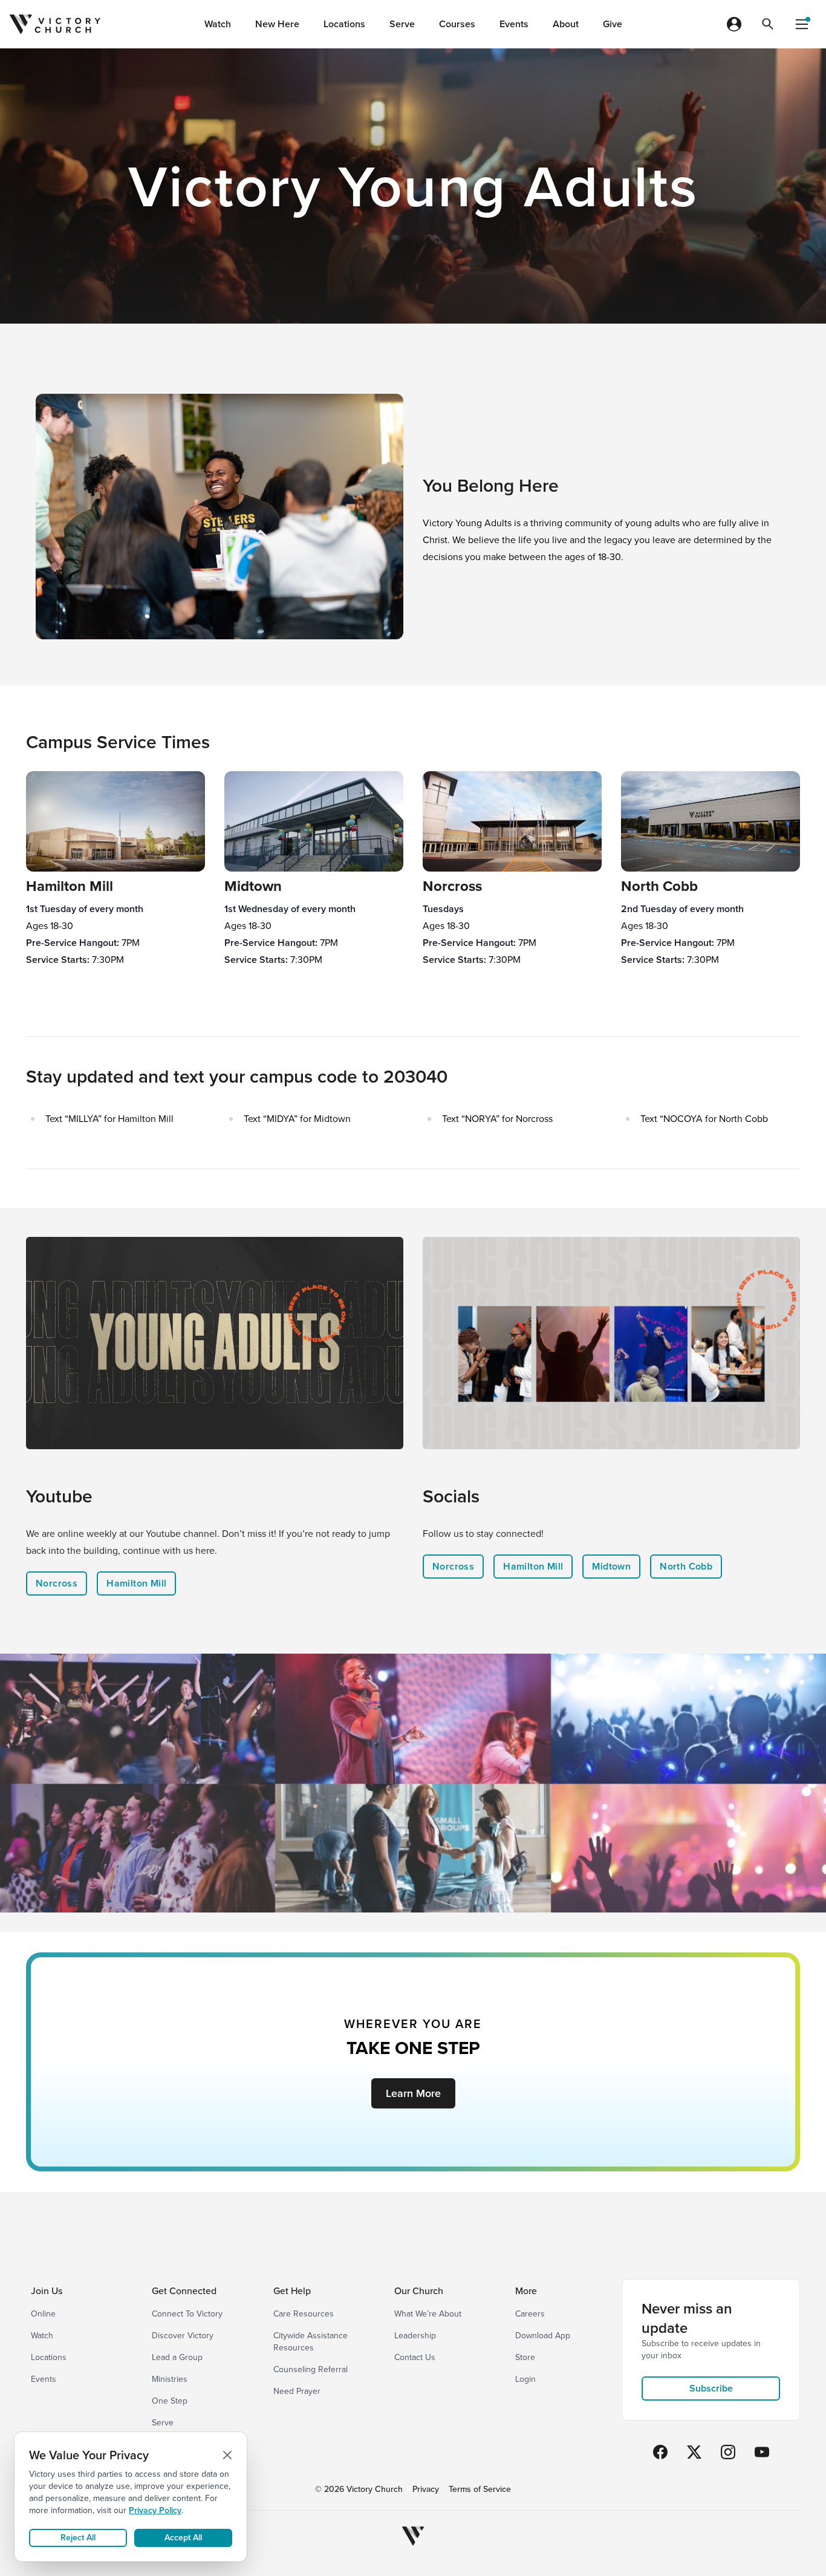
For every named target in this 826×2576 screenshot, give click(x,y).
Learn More (413, 2093)
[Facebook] (660, 2452)
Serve (402, 24)
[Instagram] (728, 2452)
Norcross (57, 1583)
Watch (218, 24)
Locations (344, 24)
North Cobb (686, 1566)
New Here (277, 24)
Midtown (611, 1566)
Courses (457, 24)
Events (514, 24)
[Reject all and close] (227, 2455)
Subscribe (711, 2388)
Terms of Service (480, 2490)
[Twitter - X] (694, 2452)
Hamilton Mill (136, 1583)
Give (613, 24)
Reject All (78, 2538)
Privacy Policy (155, 2510)
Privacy (426, 2490)
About (566, 24)
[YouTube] (762, 2452)
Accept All (183, 2538)
